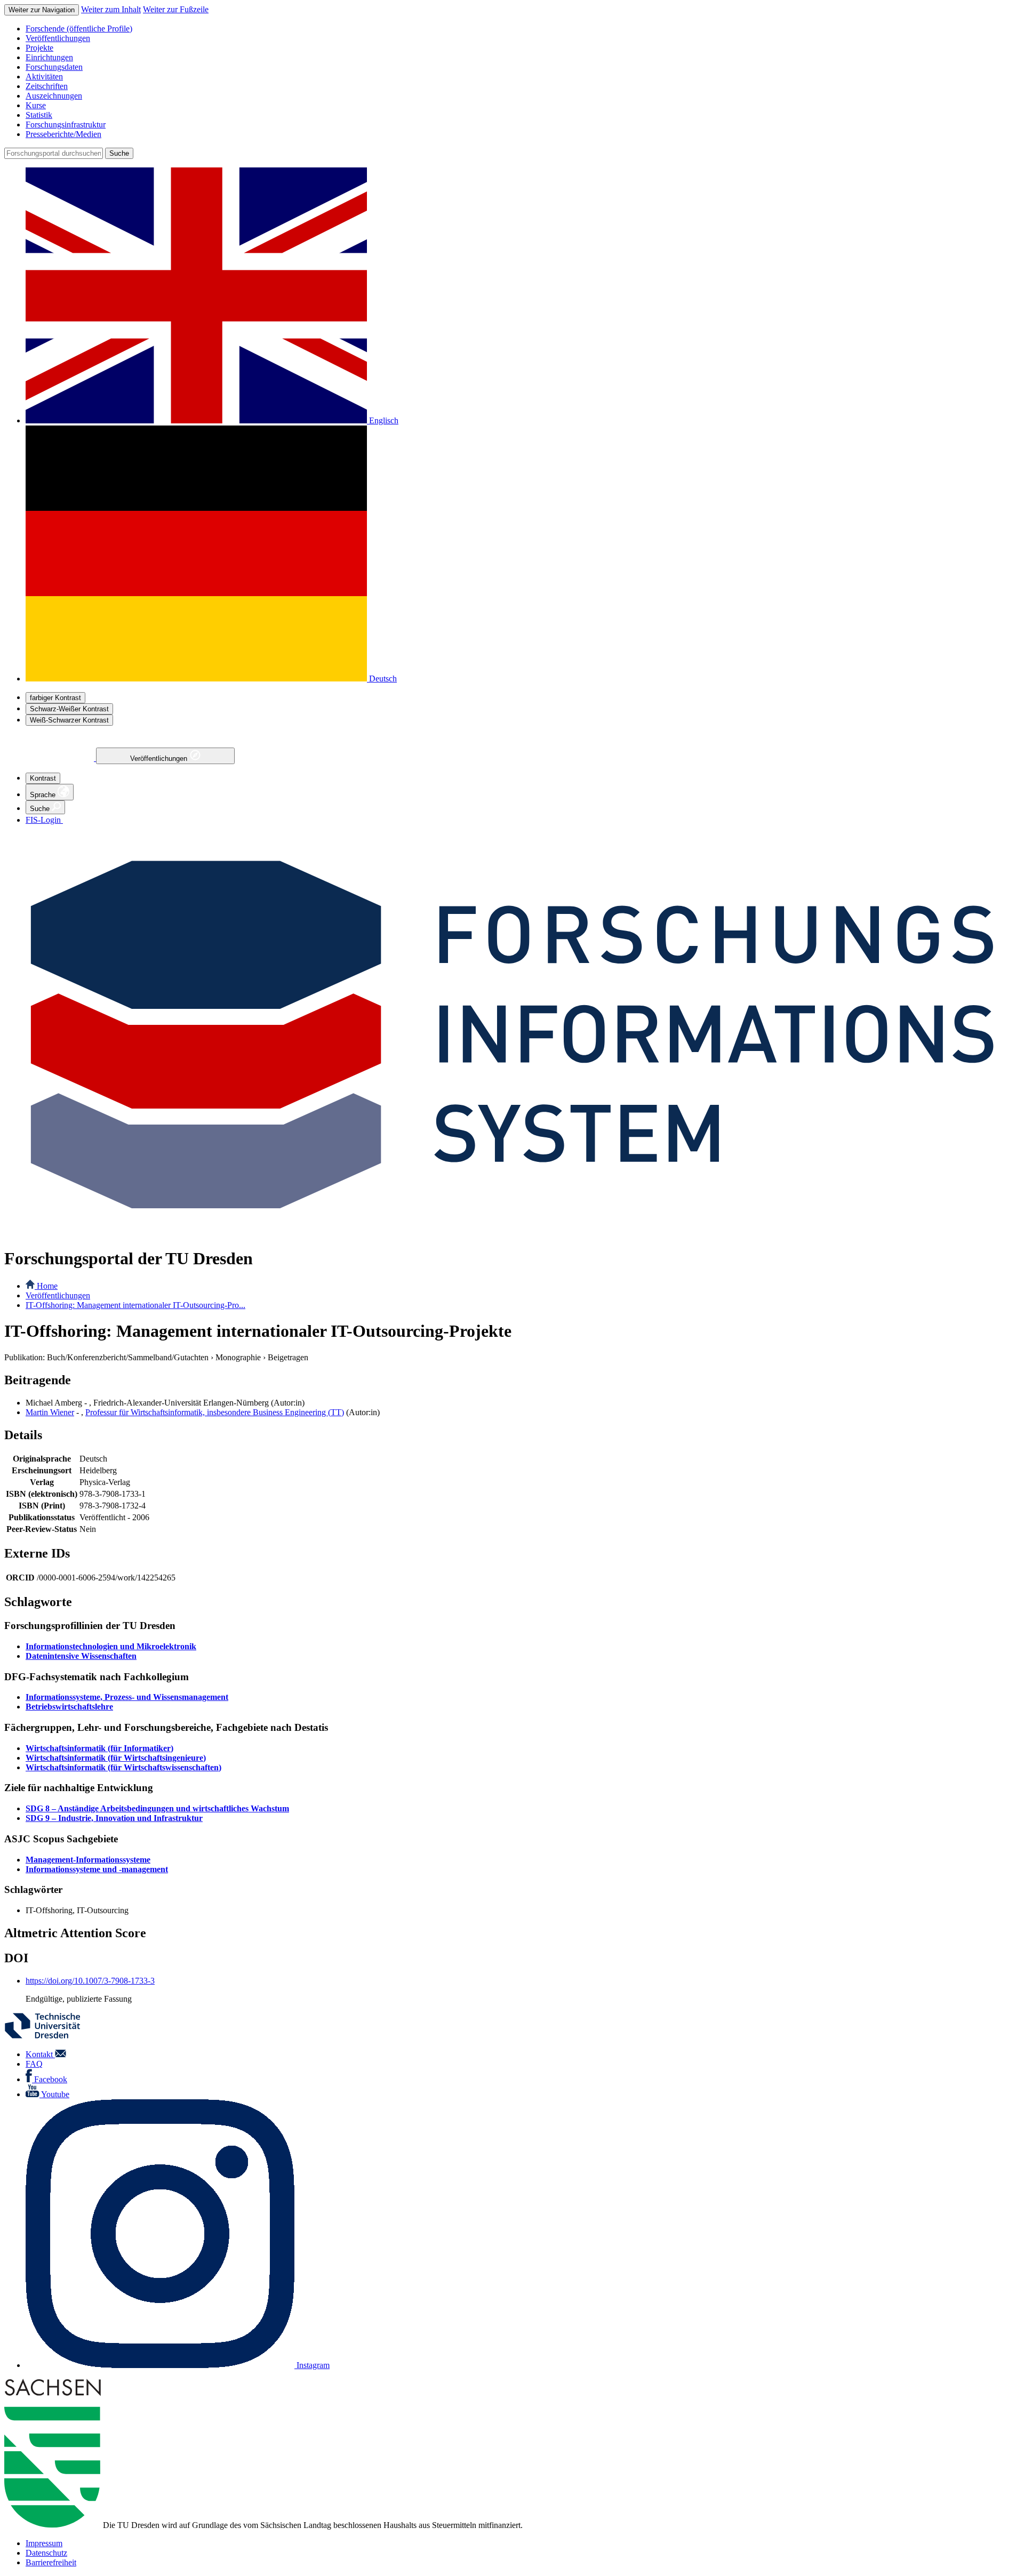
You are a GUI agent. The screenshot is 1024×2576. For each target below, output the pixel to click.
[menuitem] (523, 29)
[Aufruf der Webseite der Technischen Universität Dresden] (49, 2036)
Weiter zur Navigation (42, 10)
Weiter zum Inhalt (111, 9)
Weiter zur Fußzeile (176, 9)
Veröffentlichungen (160, 759)
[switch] (55, 698)
